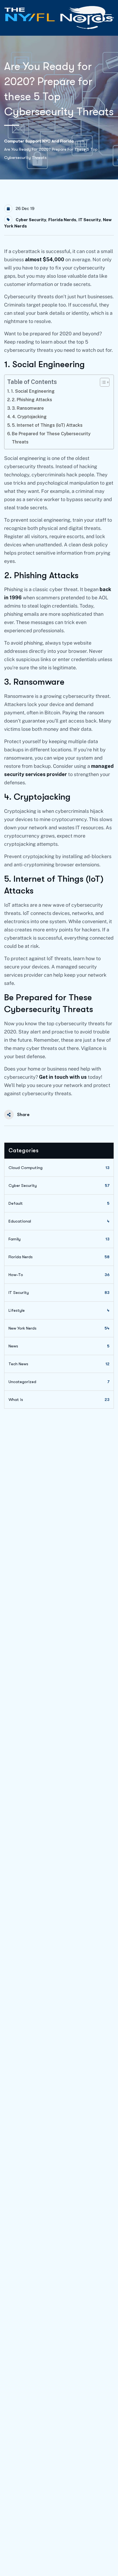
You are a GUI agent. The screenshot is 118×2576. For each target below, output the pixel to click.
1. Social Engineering (33, 391)
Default (59, 1203)
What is (59, 1400)
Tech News (59, 1364)
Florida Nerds (62, 220)
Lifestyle (59, 1310)
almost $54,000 (45, 259)
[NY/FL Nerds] (59, 18)
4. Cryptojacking (29, 417)
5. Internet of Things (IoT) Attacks (47, 425)
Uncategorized (59, 1382)
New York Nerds (59, 1328)
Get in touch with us (63, 1077)
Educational (59, 1221)
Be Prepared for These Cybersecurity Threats (51, 438)
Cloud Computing (59, 1168)
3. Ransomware (28, 408)
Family (59, 1239)
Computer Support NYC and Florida (39, 141)
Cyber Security (31, 220)
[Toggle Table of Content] (102, 382)
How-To (59, 1275)
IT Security (90, 220)
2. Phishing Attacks (32, 400)
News (59, 1346)
